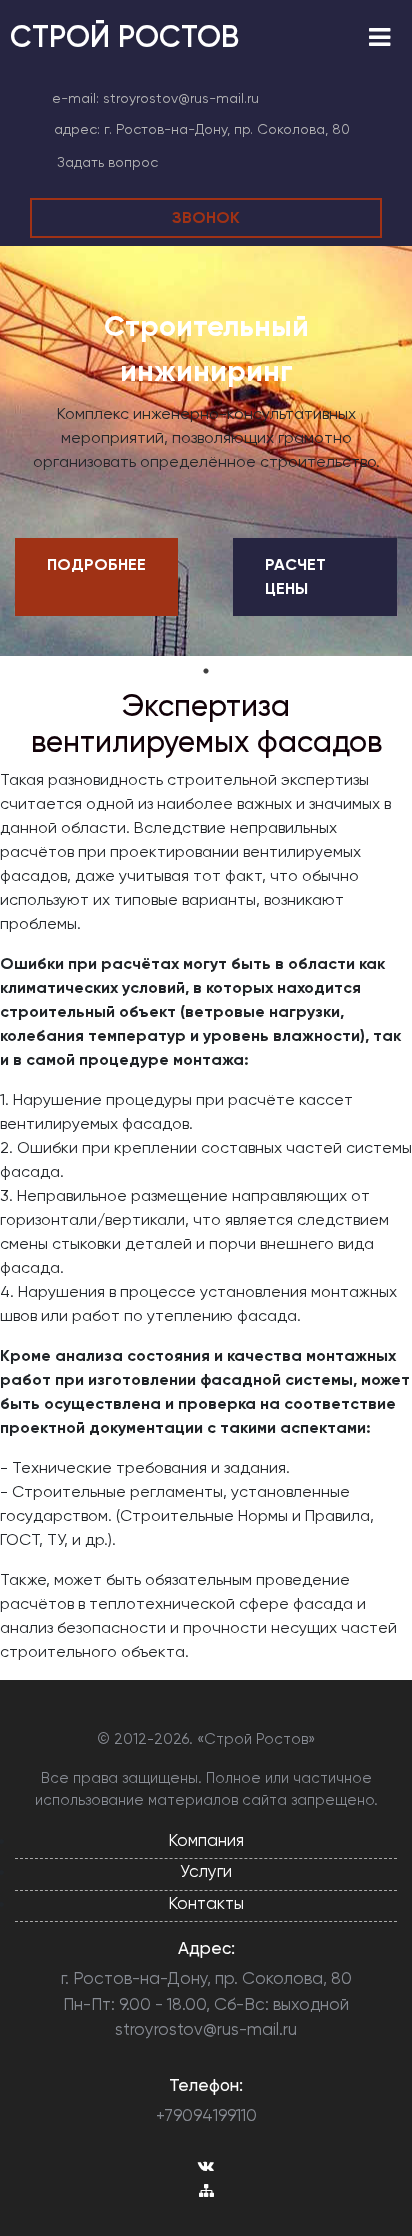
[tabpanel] (206, 451)
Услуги (206, 1871)
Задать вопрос (107, 162)
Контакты (206, 1903)
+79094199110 (206, 2115)
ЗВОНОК (206, 217)
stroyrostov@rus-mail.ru (181, 98)
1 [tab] (206, 671)
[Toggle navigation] (379, 37)
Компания (206, 1840)
